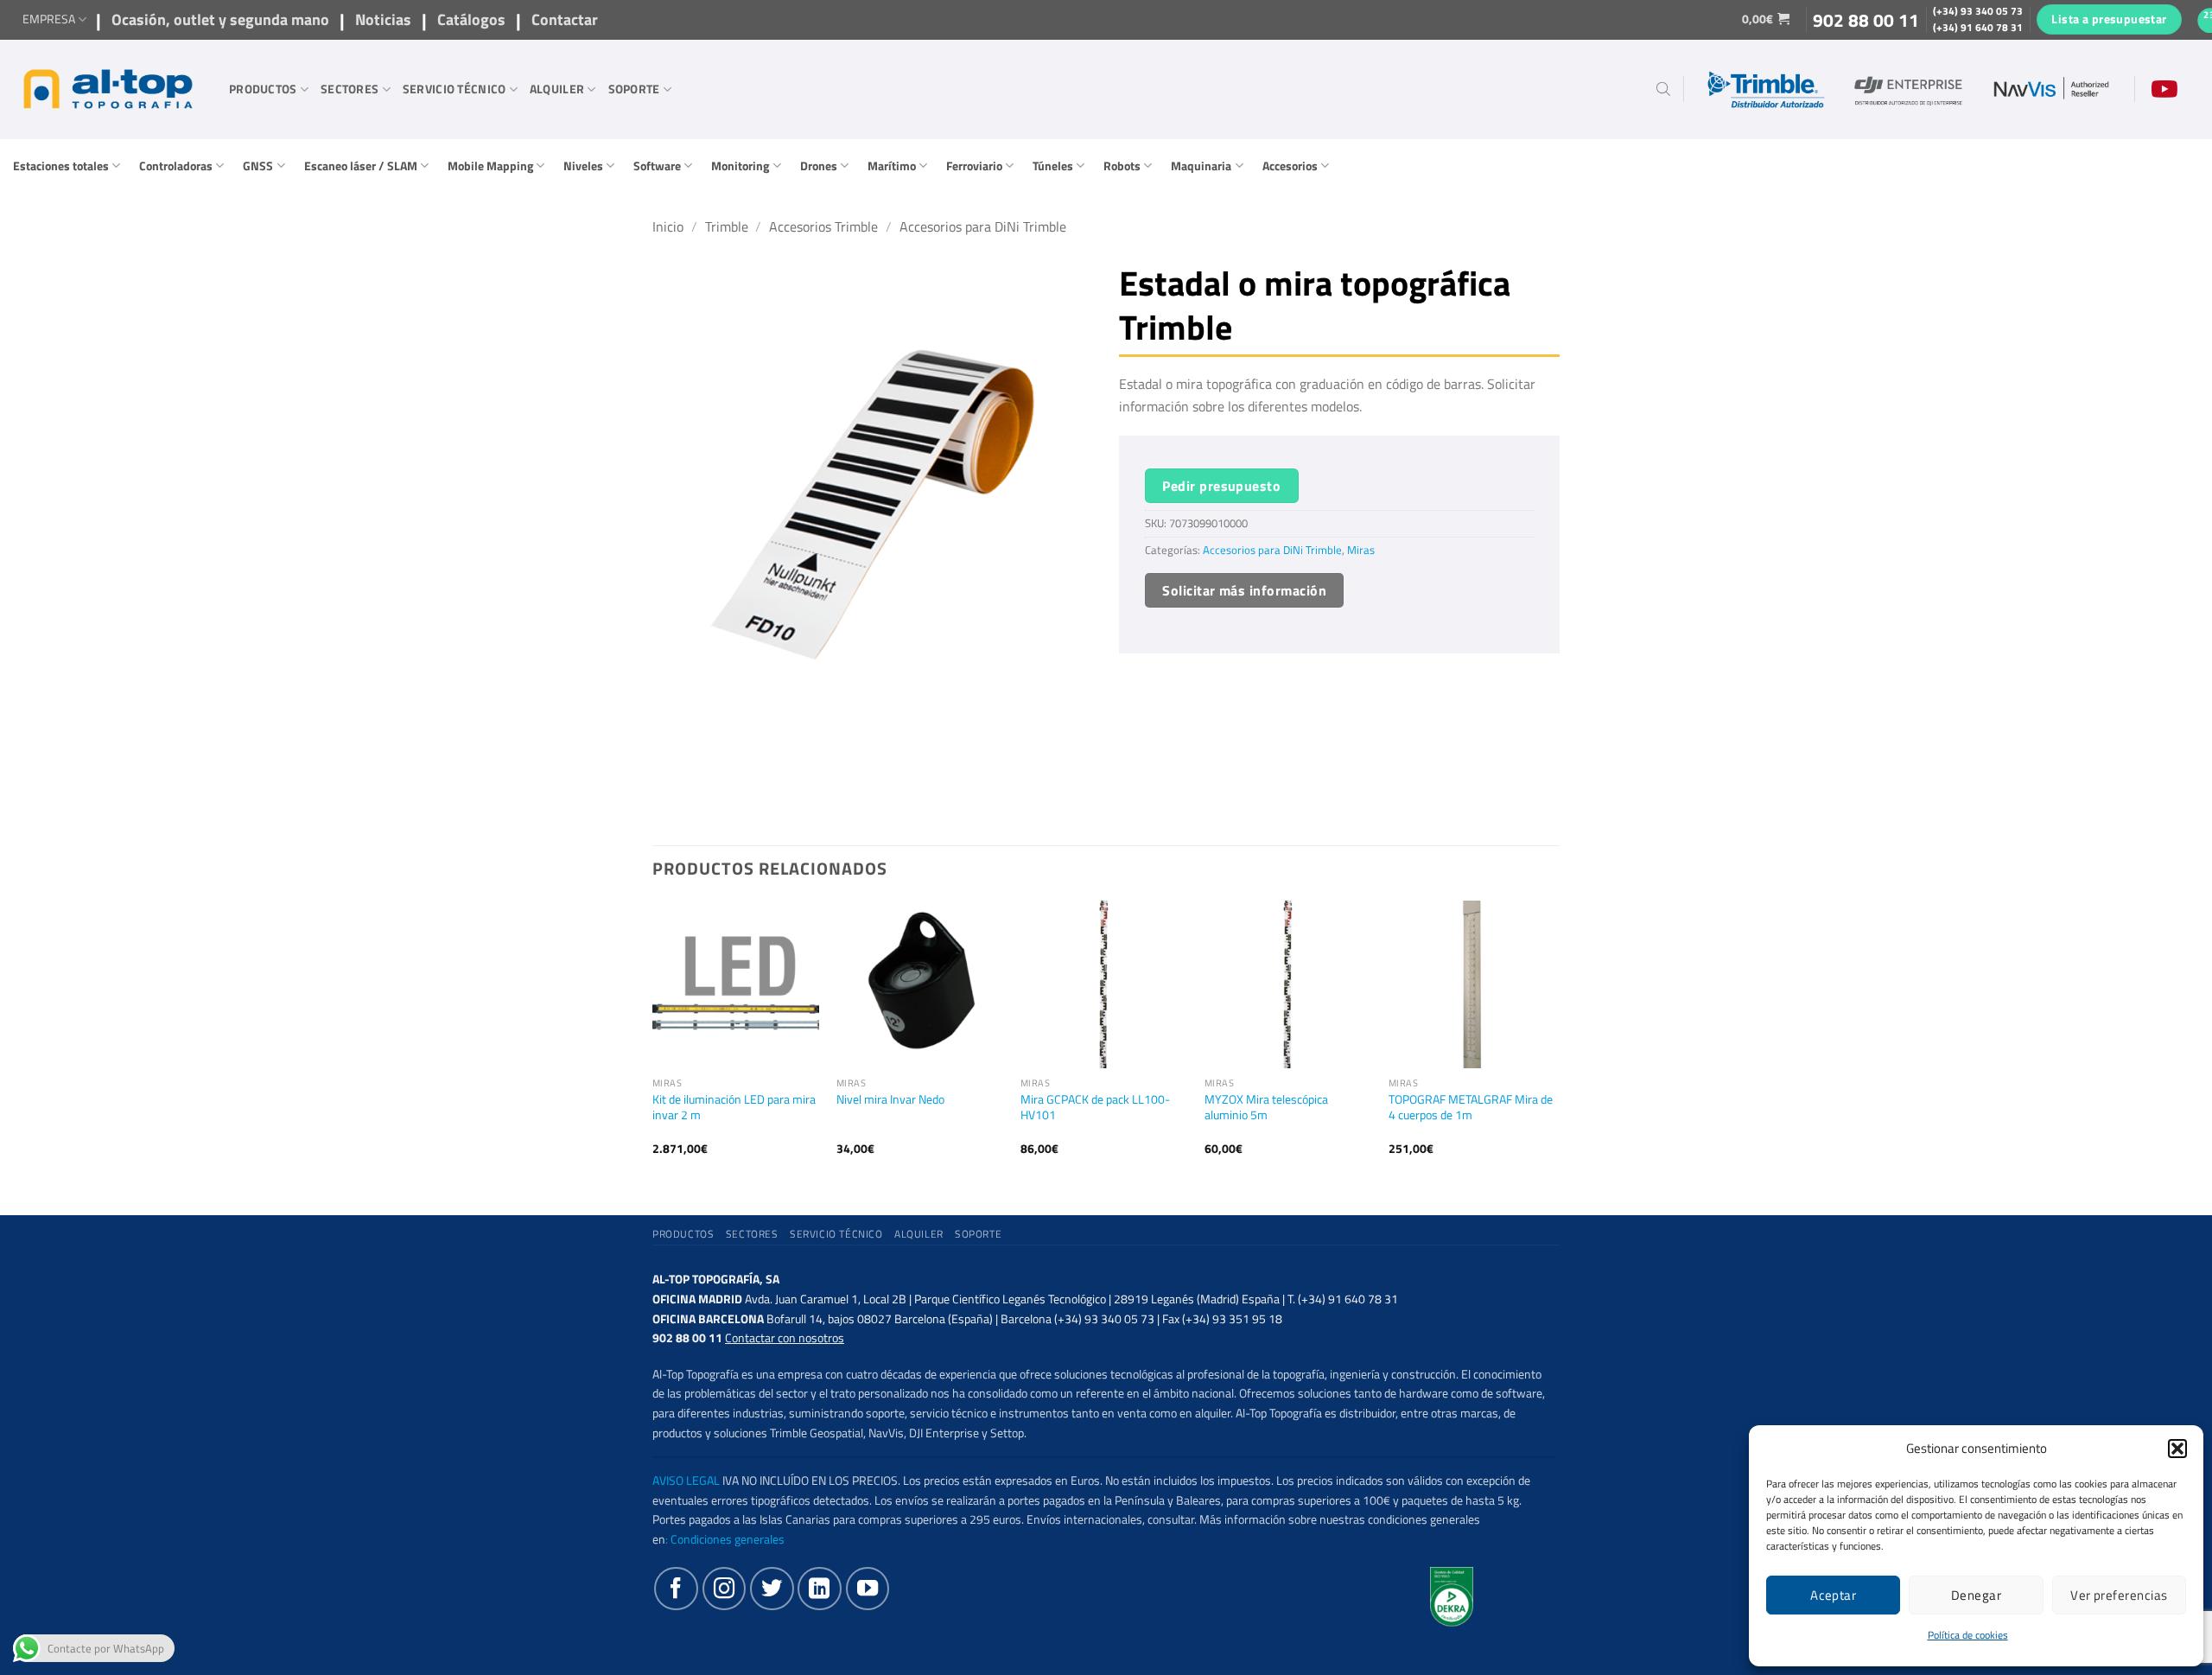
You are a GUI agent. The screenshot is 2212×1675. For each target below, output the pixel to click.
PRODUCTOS (263, 89)
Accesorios (1290, 166)
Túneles (1053, 166)
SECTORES (350, 89)
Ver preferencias (2119, 1595)
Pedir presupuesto (1221, 486)
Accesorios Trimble (823, 226)
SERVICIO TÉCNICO (454, 89)
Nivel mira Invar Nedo (890, 1100)
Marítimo (892, 166)
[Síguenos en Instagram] (724, 1589)
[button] (2177, 1449)
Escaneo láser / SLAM (361, 166)
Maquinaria (1201, 166)
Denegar (1976, 1595)
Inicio (668, 226)
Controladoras (176, 166)
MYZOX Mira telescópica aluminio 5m (1266, 1108)
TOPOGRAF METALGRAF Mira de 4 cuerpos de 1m (1471, 1108)
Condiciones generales (728, 1539)
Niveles (583, 166)
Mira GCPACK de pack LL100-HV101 (1095, 1108)
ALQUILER (557, 89)
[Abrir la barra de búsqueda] (1663, 89)
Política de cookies (1968, 1635)
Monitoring (740, 166)
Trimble (727, 226)
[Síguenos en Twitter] (772, 1589)
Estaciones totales (61, 166)
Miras (1361, 550)
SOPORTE (634, 89)
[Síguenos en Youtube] (868, 1589)
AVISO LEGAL (686, 1481)
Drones (819, 166)
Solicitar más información (1244, 590)
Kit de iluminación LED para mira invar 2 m (734, 1108)
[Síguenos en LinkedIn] (819, 1589)
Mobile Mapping (490, 166)
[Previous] (653, 1043)
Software (657, 166)
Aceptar (1833, 1595)
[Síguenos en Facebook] (676, 1589)
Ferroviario (974, 166)
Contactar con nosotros (785, 1338)
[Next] (1554, 1043)
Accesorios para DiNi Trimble (983, 226)
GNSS (258, 166)
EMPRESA (49, 19)
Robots (1122, 166)
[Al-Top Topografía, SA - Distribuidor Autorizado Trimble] (108, 89)
